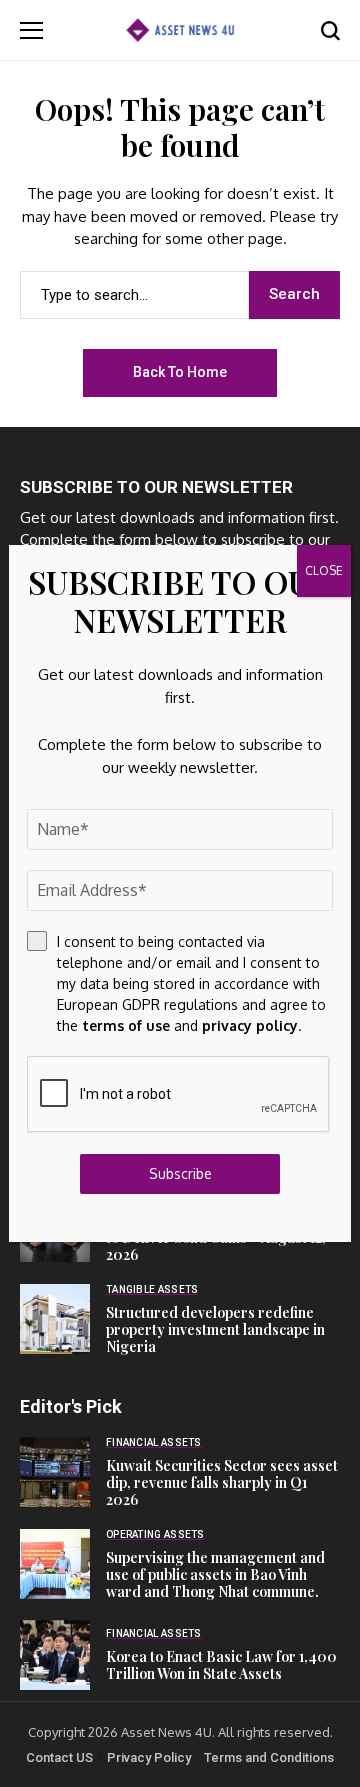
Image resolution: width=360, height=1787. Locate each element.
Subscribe (180, 1173)
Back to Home (180, 372)
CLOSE (324, 570)
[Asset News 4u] (180, 29)
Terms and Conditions (269, 1757)
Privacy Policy (149, 1757)
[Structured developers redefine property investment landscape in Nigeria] (55, 1319)
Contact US (59, 1757)
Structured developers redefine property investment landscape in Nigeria (215, 1329)
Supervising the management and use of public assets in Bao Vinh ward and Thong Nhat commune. (215, 1574)
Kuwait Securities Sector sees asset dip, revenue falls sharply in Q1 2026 (222, 1482)
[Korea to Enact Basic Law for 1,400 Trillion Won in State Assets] (55, 1655)
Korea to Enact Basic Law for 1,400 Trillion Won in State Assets (221, 1665)
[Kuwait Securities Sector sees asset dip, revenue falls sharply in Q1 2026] (55, 1472)
